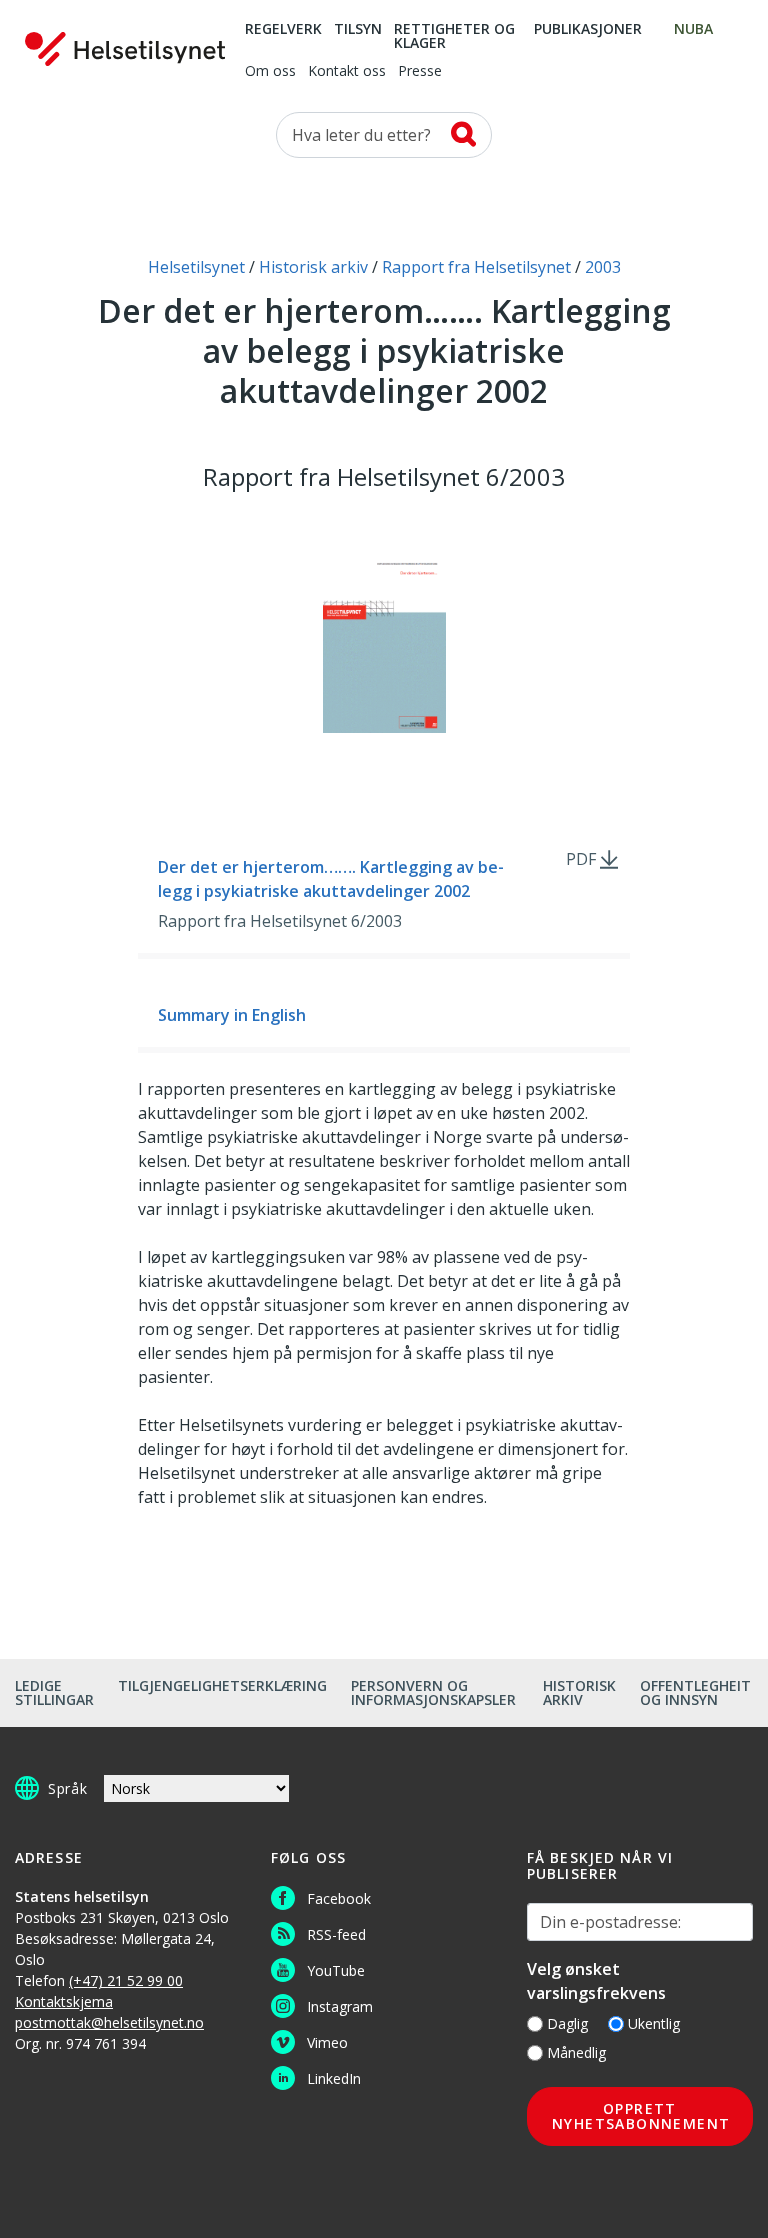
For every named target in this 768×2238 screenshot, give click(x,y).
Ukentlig (654, 2023)
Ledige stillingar (54, 1692)
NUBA (693, 30)
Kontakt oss (347, 72)
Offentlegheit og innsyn (695, 1692)
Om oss (270, 72)
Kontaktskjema (64, 2001)
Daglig (567, 2023)
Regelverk (283, 30)
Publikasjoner (588, 30)
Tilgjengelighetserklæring (222, 1685)
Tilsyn (358, 30)
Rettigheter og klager (454, 37)
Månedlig (576, 2052)
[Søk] (463, 134)
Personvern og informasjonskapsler (433, 1692)
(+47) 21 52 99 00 (126, 1980)
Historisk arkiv (579, 1692)
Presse (420, 72)
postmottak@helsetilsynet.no (109, 2022)
